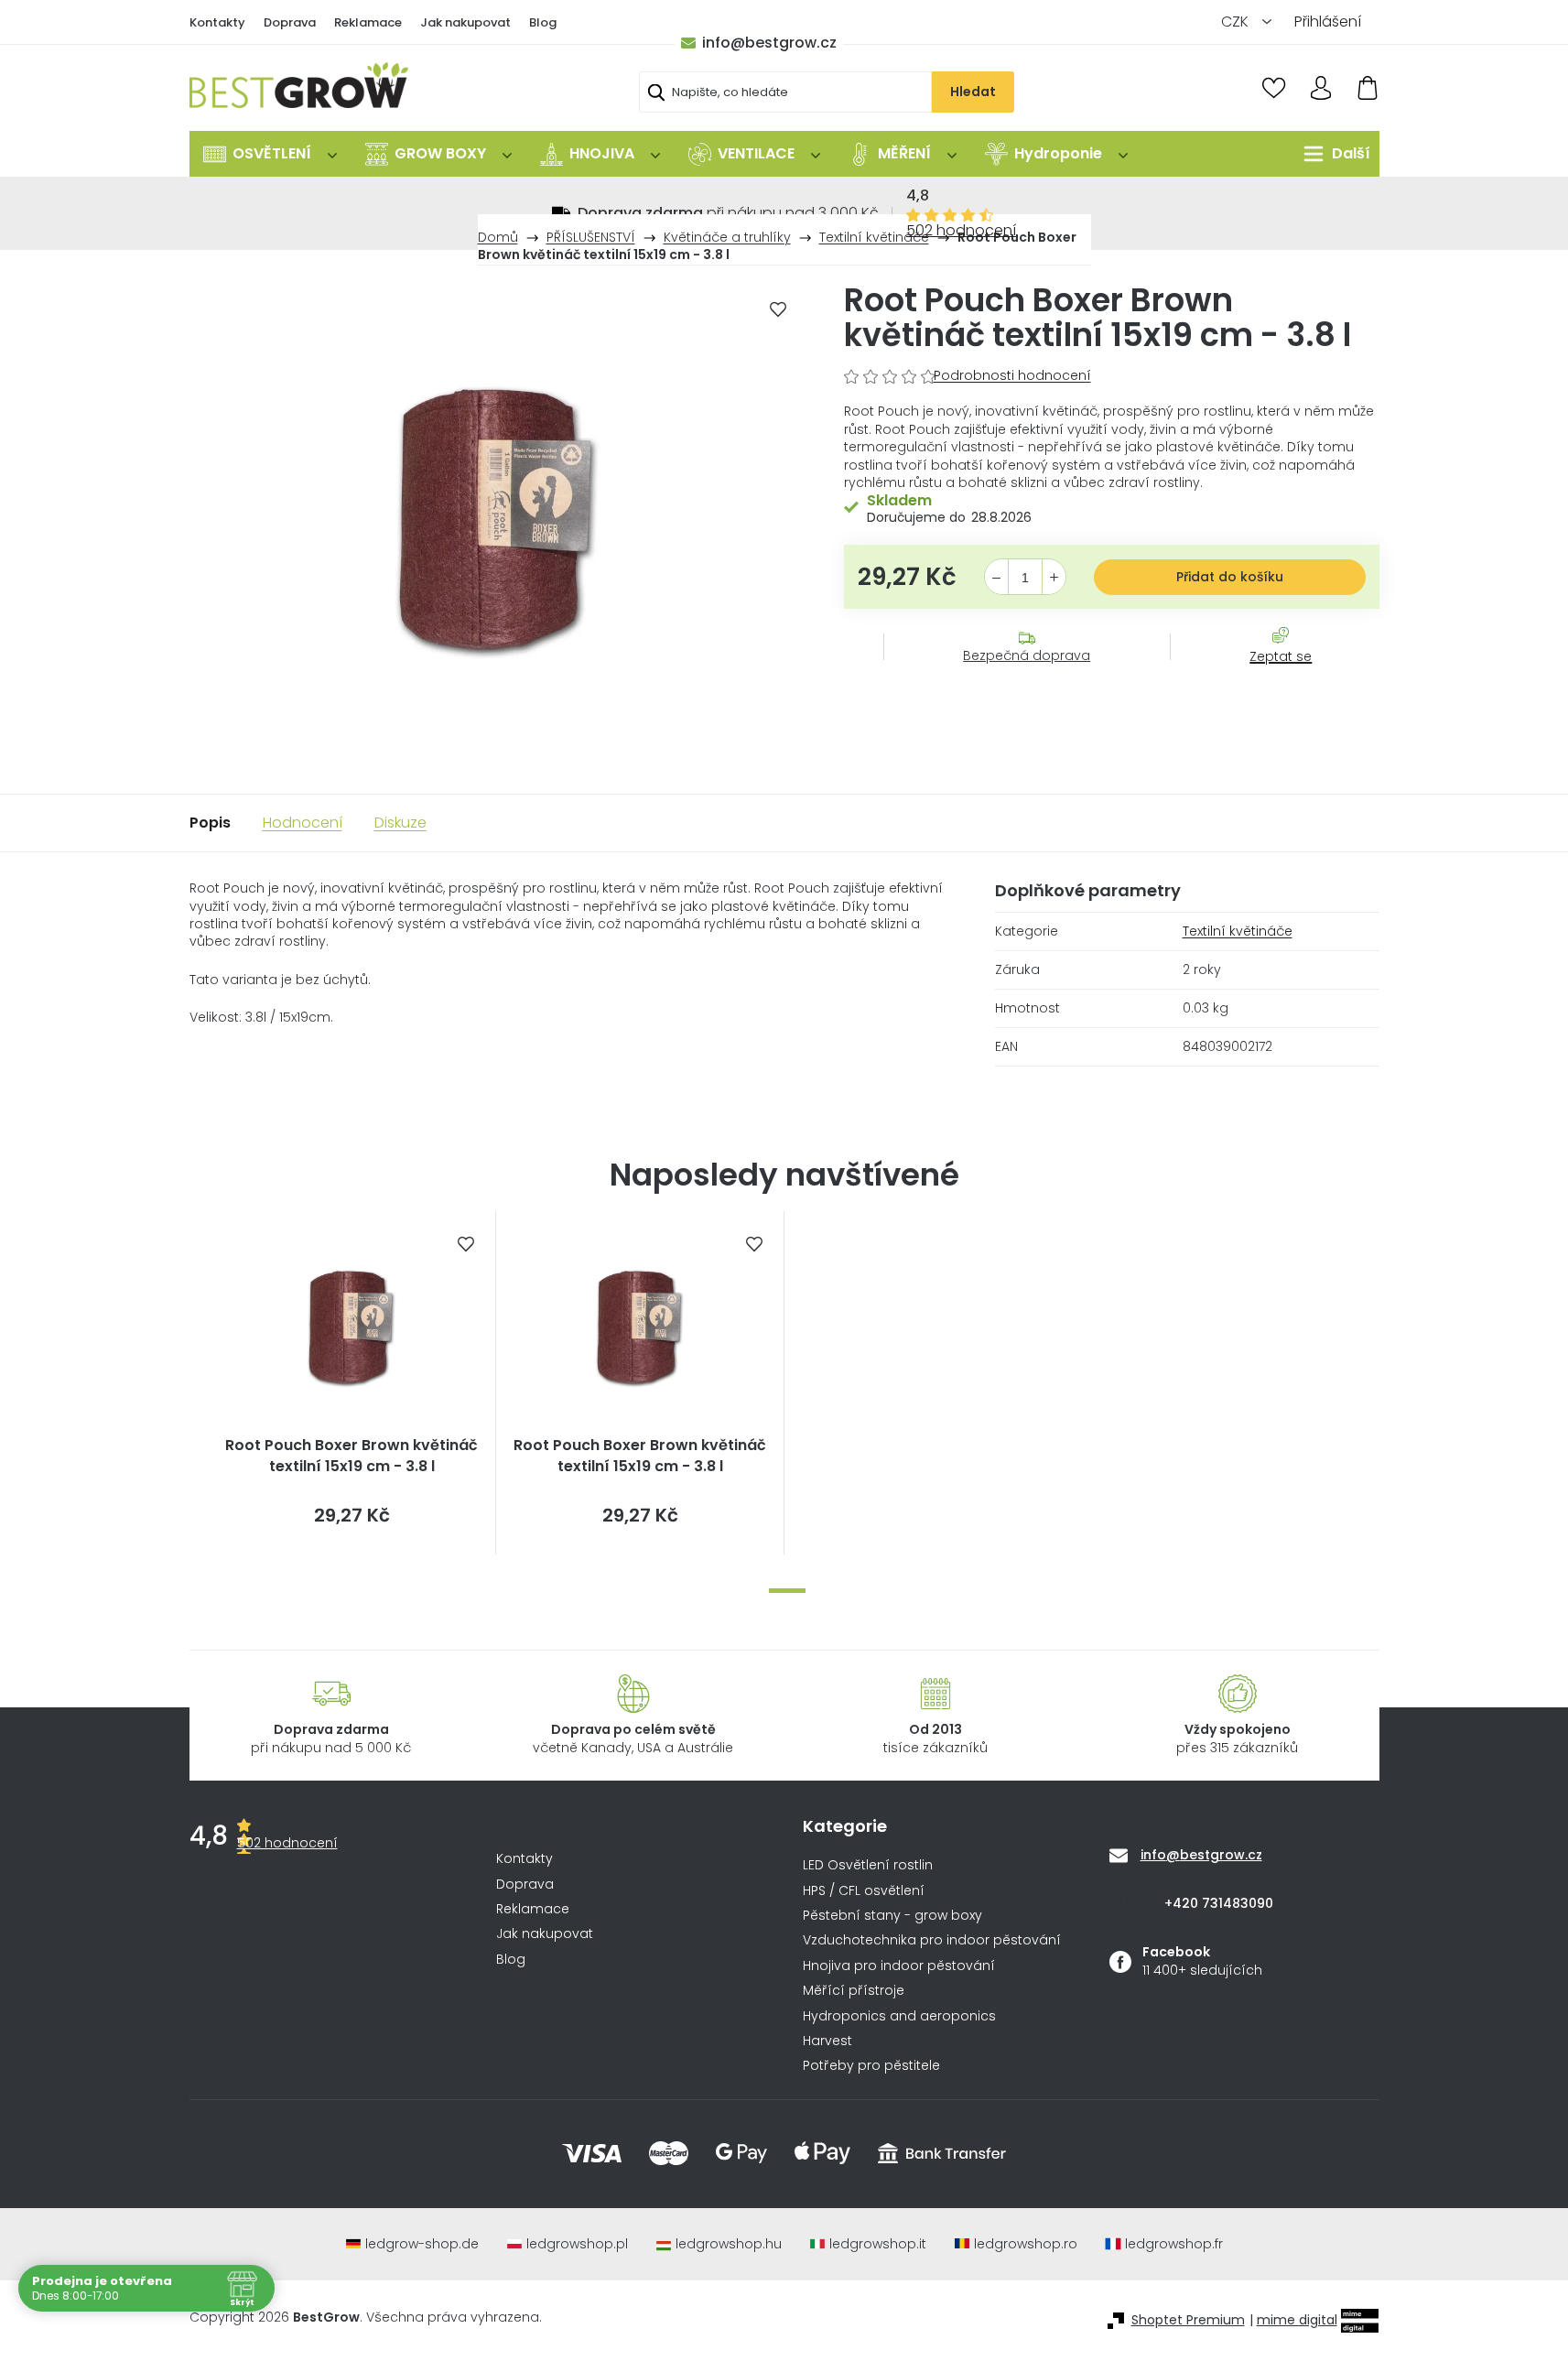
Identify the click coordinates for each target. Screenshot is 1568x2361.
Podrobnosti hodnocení (1012, 376)
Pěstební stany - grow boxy (892, 1916)
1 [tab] (787, 1591)
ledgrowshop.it (878, 2244)
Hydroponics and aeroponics (899, 2016)
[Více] (1332, 154)
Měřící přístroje (854, 1991)
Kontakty (217, 22)
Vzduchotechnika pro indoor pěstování (932, 1940)
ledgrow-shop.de (422, 2244)
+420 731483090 (1219, 1903)
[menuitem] (270, 154)
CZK (1237, 22)
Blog (543, 22)
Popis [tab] (210, 823)
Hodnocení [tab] (303, 823)
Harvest (827, 2041)
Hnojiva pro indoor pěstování (899, 1966)
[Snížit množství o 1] (996, 578)
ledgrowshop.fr (1174, 2244)
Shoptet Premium (1188, 2320)
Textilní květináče (1238, 931)
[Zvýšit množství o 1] (1054, 578)
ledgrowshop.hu (729, 2244)
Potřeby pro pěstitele (871, 2066)
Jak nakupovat (465, 22)
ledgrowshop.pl (577, 2244)
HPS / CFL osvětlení (864, 1891)
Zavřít (1271, 675)
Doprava (290, 22)
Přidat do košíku (1230, 577)
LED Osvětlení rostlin (868, 1865)
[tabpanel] (352, 1383)
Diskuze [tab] (400, 823)
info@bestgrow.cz (769, 43)
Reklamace (368, 22)
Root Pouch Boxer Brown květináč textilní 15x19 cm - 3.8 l (351, 1456)
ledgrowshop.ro (1026, 2244)
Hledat (973, 92)
